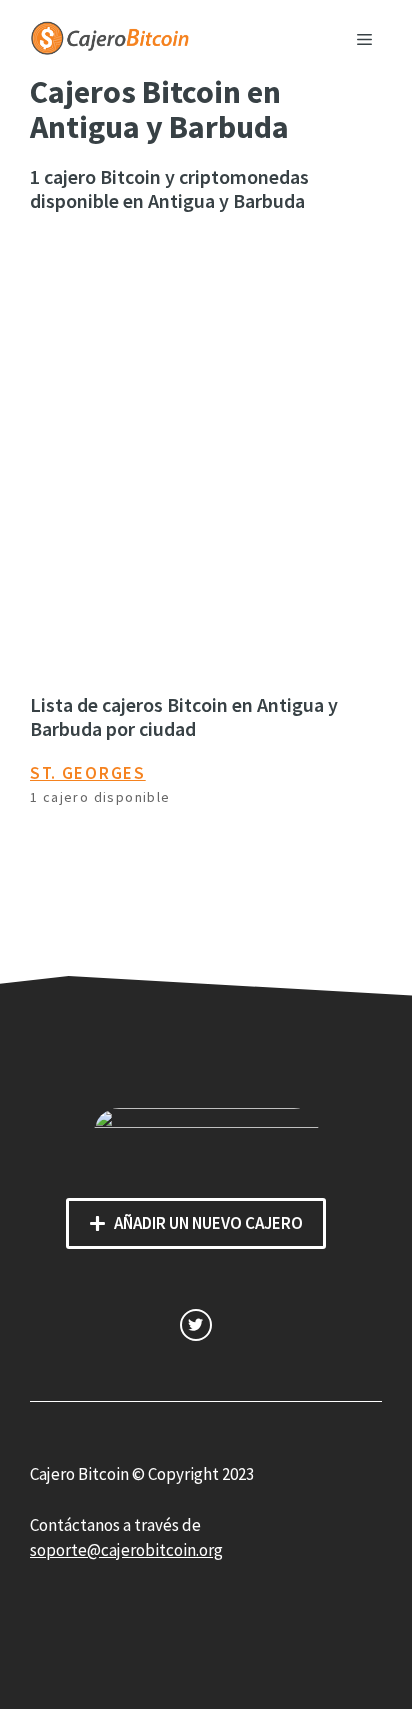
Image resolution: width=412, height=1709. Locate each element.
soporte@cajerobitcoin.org (126, 1550)
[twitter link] (195, 1324)
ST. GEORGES (88, 773)
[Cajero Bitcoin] (110, 36)
